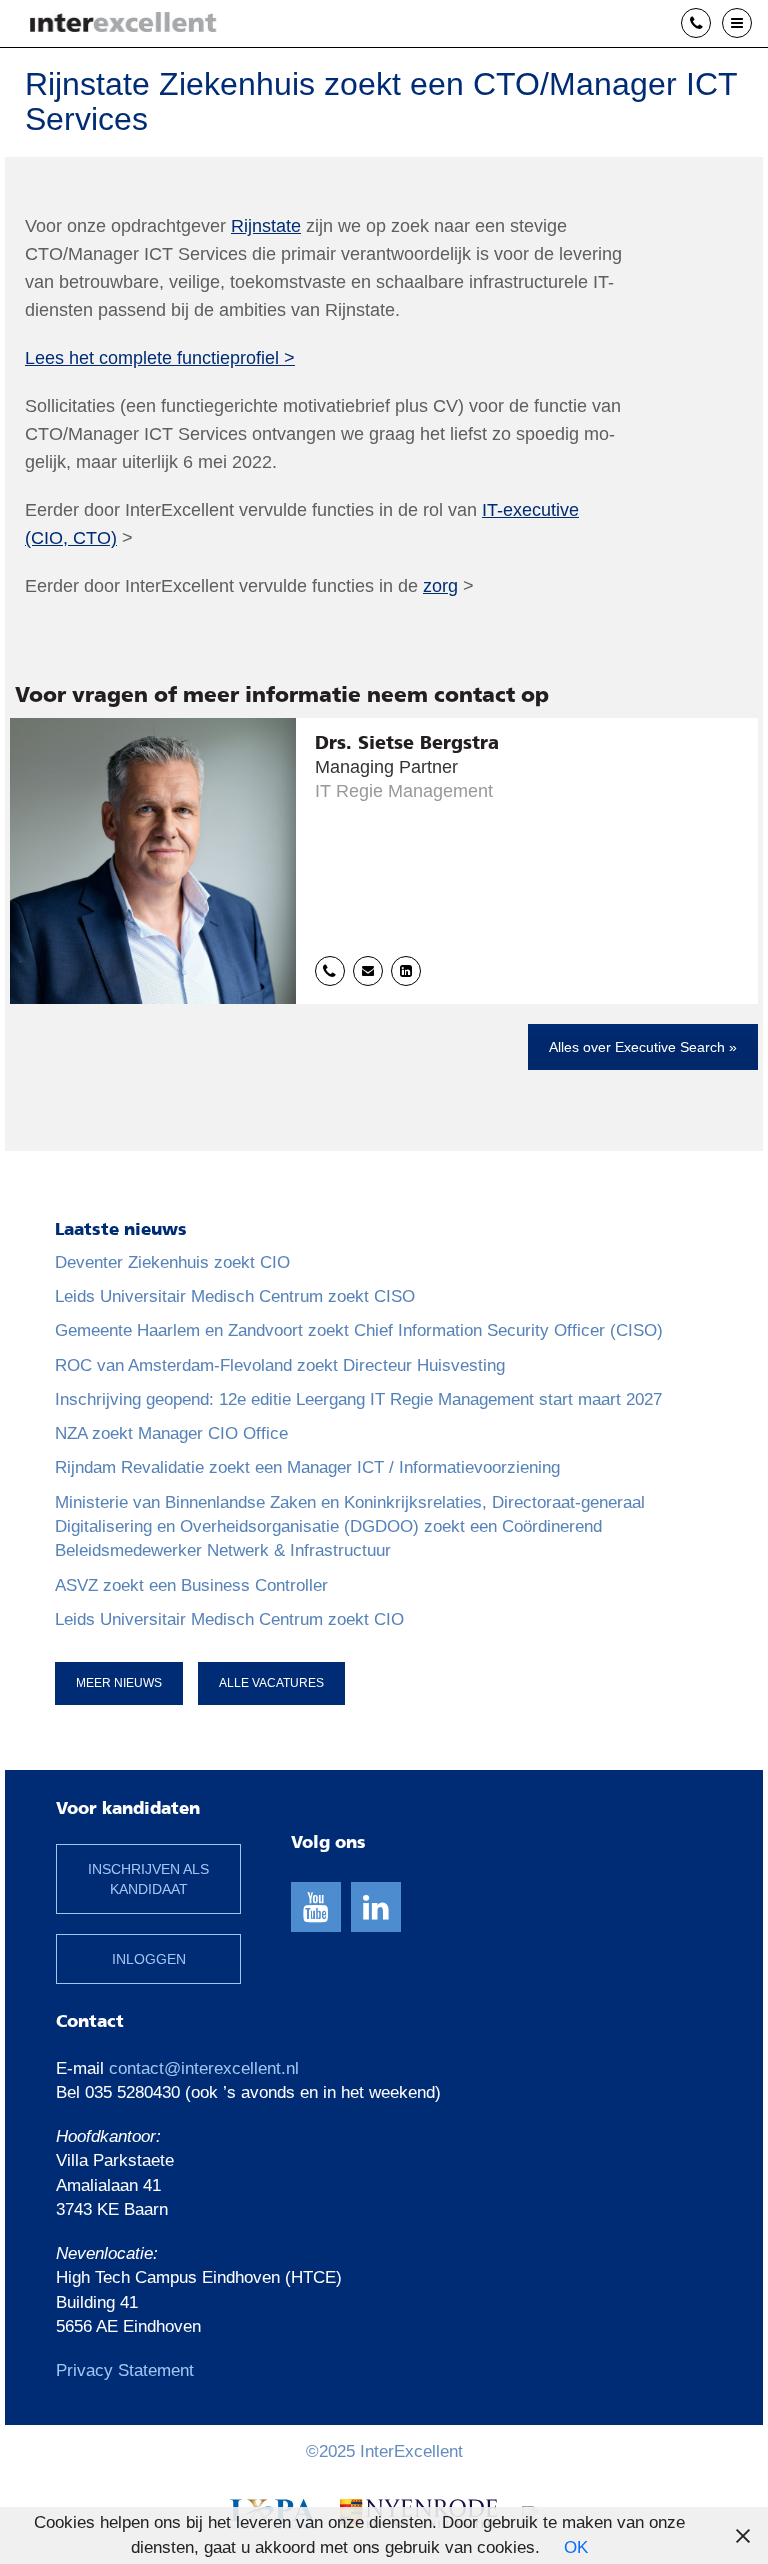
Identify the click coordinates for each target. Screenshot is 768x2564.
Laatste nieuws (121, 1230)
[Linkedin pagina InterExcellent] (376, 1907)
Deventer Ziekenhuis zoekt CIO (172, 1262)
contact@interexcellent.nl (204, 2068)
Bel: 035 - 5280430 (710, 24)
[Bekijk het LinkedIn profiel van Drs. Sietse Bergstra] (406, 971)
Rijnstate (266, 226)
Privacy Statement (125, 2370)
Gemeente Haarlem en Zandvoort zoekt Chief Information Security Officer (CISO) (359, 1330)
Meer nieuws (119, 1683)
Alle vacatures (271, 1683)
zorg (440, 586)
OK (576, 2547)
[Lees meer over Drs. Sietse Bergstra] (384, 861)
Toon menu (751, 23)
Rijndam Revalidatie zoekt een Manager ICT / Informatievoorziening (307, 1467)
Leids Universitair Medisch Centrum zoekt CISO (235, 1296)
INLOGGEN (149, 1959)
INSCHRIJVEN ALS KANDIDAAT (148, 1879)
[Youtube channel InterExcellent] (316, 1907)
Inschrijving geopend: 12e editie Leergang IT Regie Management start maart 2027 (358, 1399)
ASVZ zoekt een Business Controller (191, 1585)
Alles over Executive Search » (643, 1047)
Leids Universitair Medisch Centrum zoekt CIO (229, 1619)
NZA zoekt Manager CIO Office (171, 1433)
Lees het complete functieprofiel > (160, 358)
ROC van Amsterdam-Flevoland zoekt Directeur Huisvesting (280, 1365)
